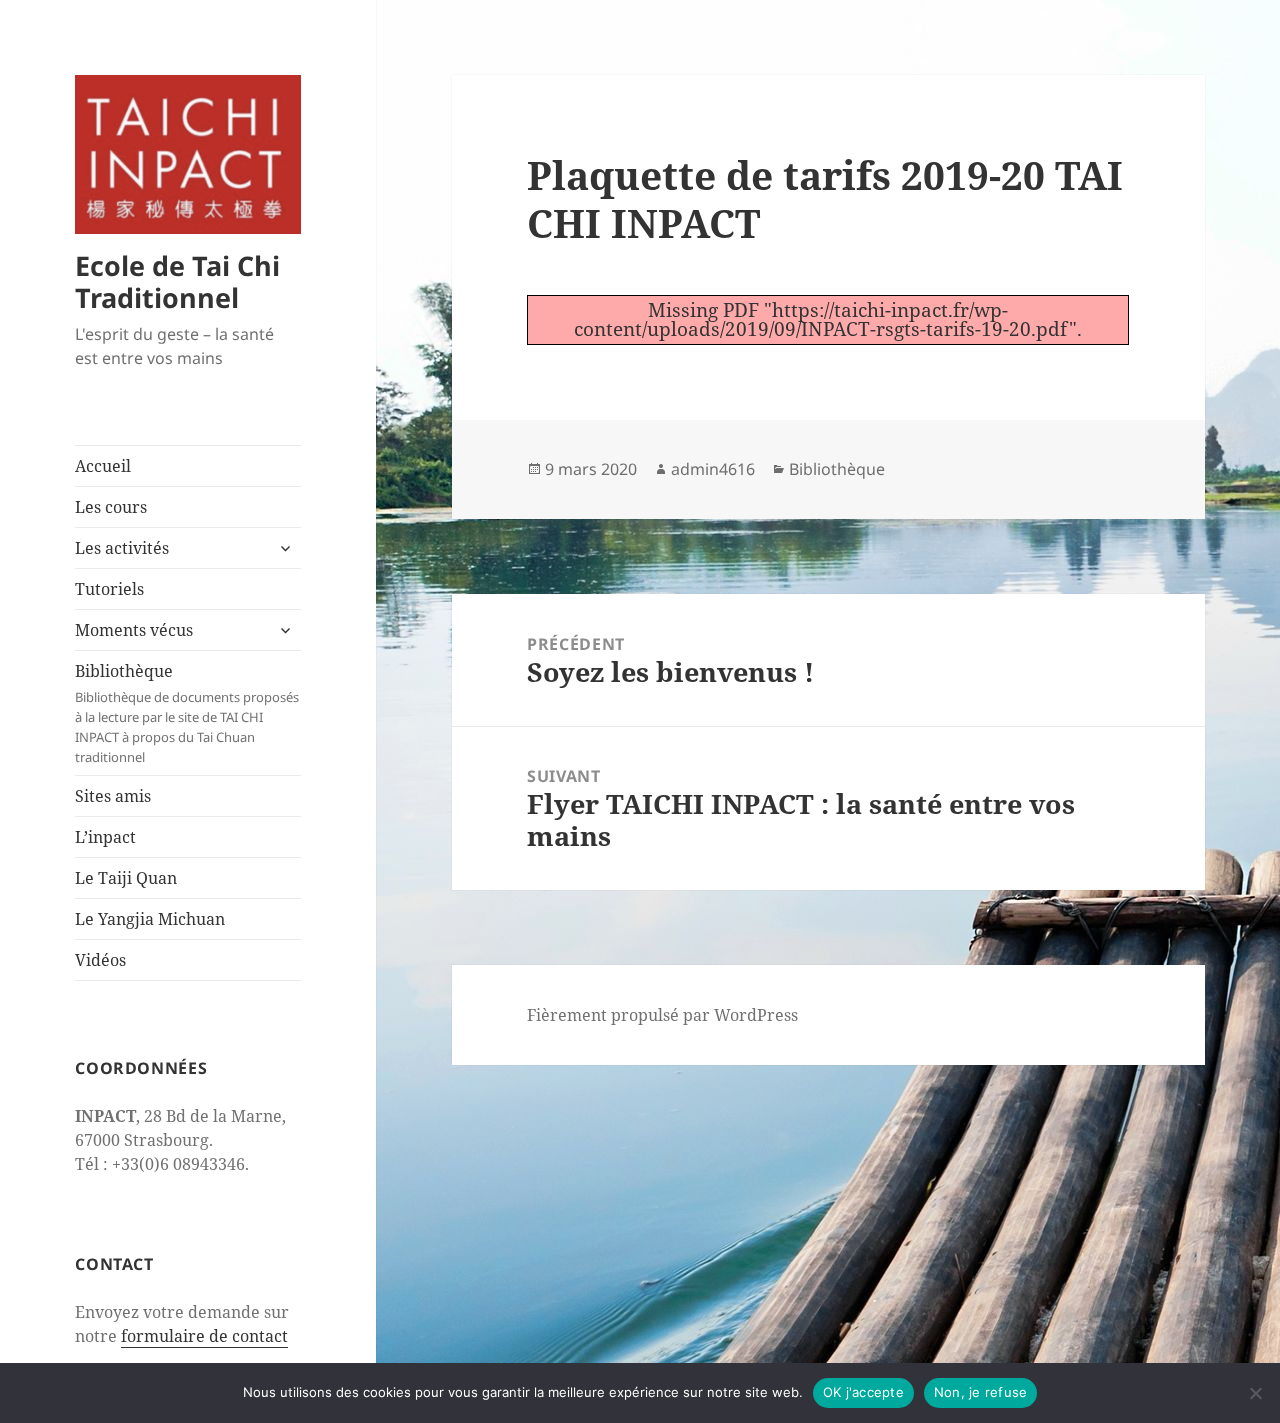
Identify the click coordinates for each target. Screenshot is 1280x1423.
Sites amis (113, 796)
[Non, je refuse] (1255, 1393)
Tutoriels (109, 589)
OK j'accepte (863, 1392)
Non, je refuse (981, 1392)
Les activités (122, 548)
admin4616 (713, 469)
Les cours (111, 507)
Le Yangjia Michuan (150, 919)
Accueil (103, 466)
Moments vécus (134, 630)
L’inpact (105, 837)
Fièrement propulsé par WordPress (662, 1015)
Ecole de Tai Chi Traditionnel (177, 281)
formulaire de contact (204, 1336)
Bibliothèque (187, 713)
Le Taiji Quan (126, 878)
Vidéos (100, 960)
